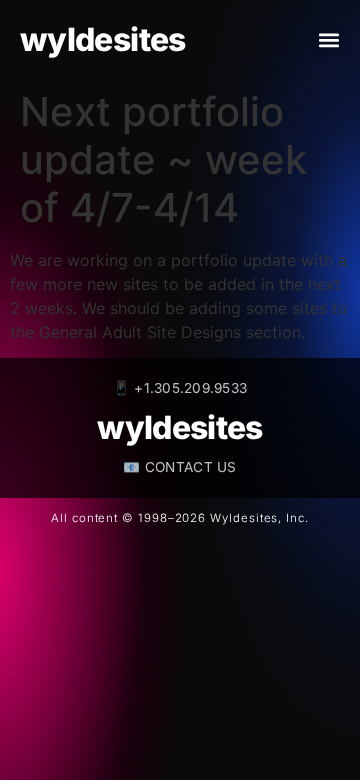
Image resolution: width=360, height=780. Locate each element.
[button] (328, 40)
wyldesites (103, 39)
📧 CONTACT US (179, 467)
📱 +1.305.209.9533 (180, 388)
